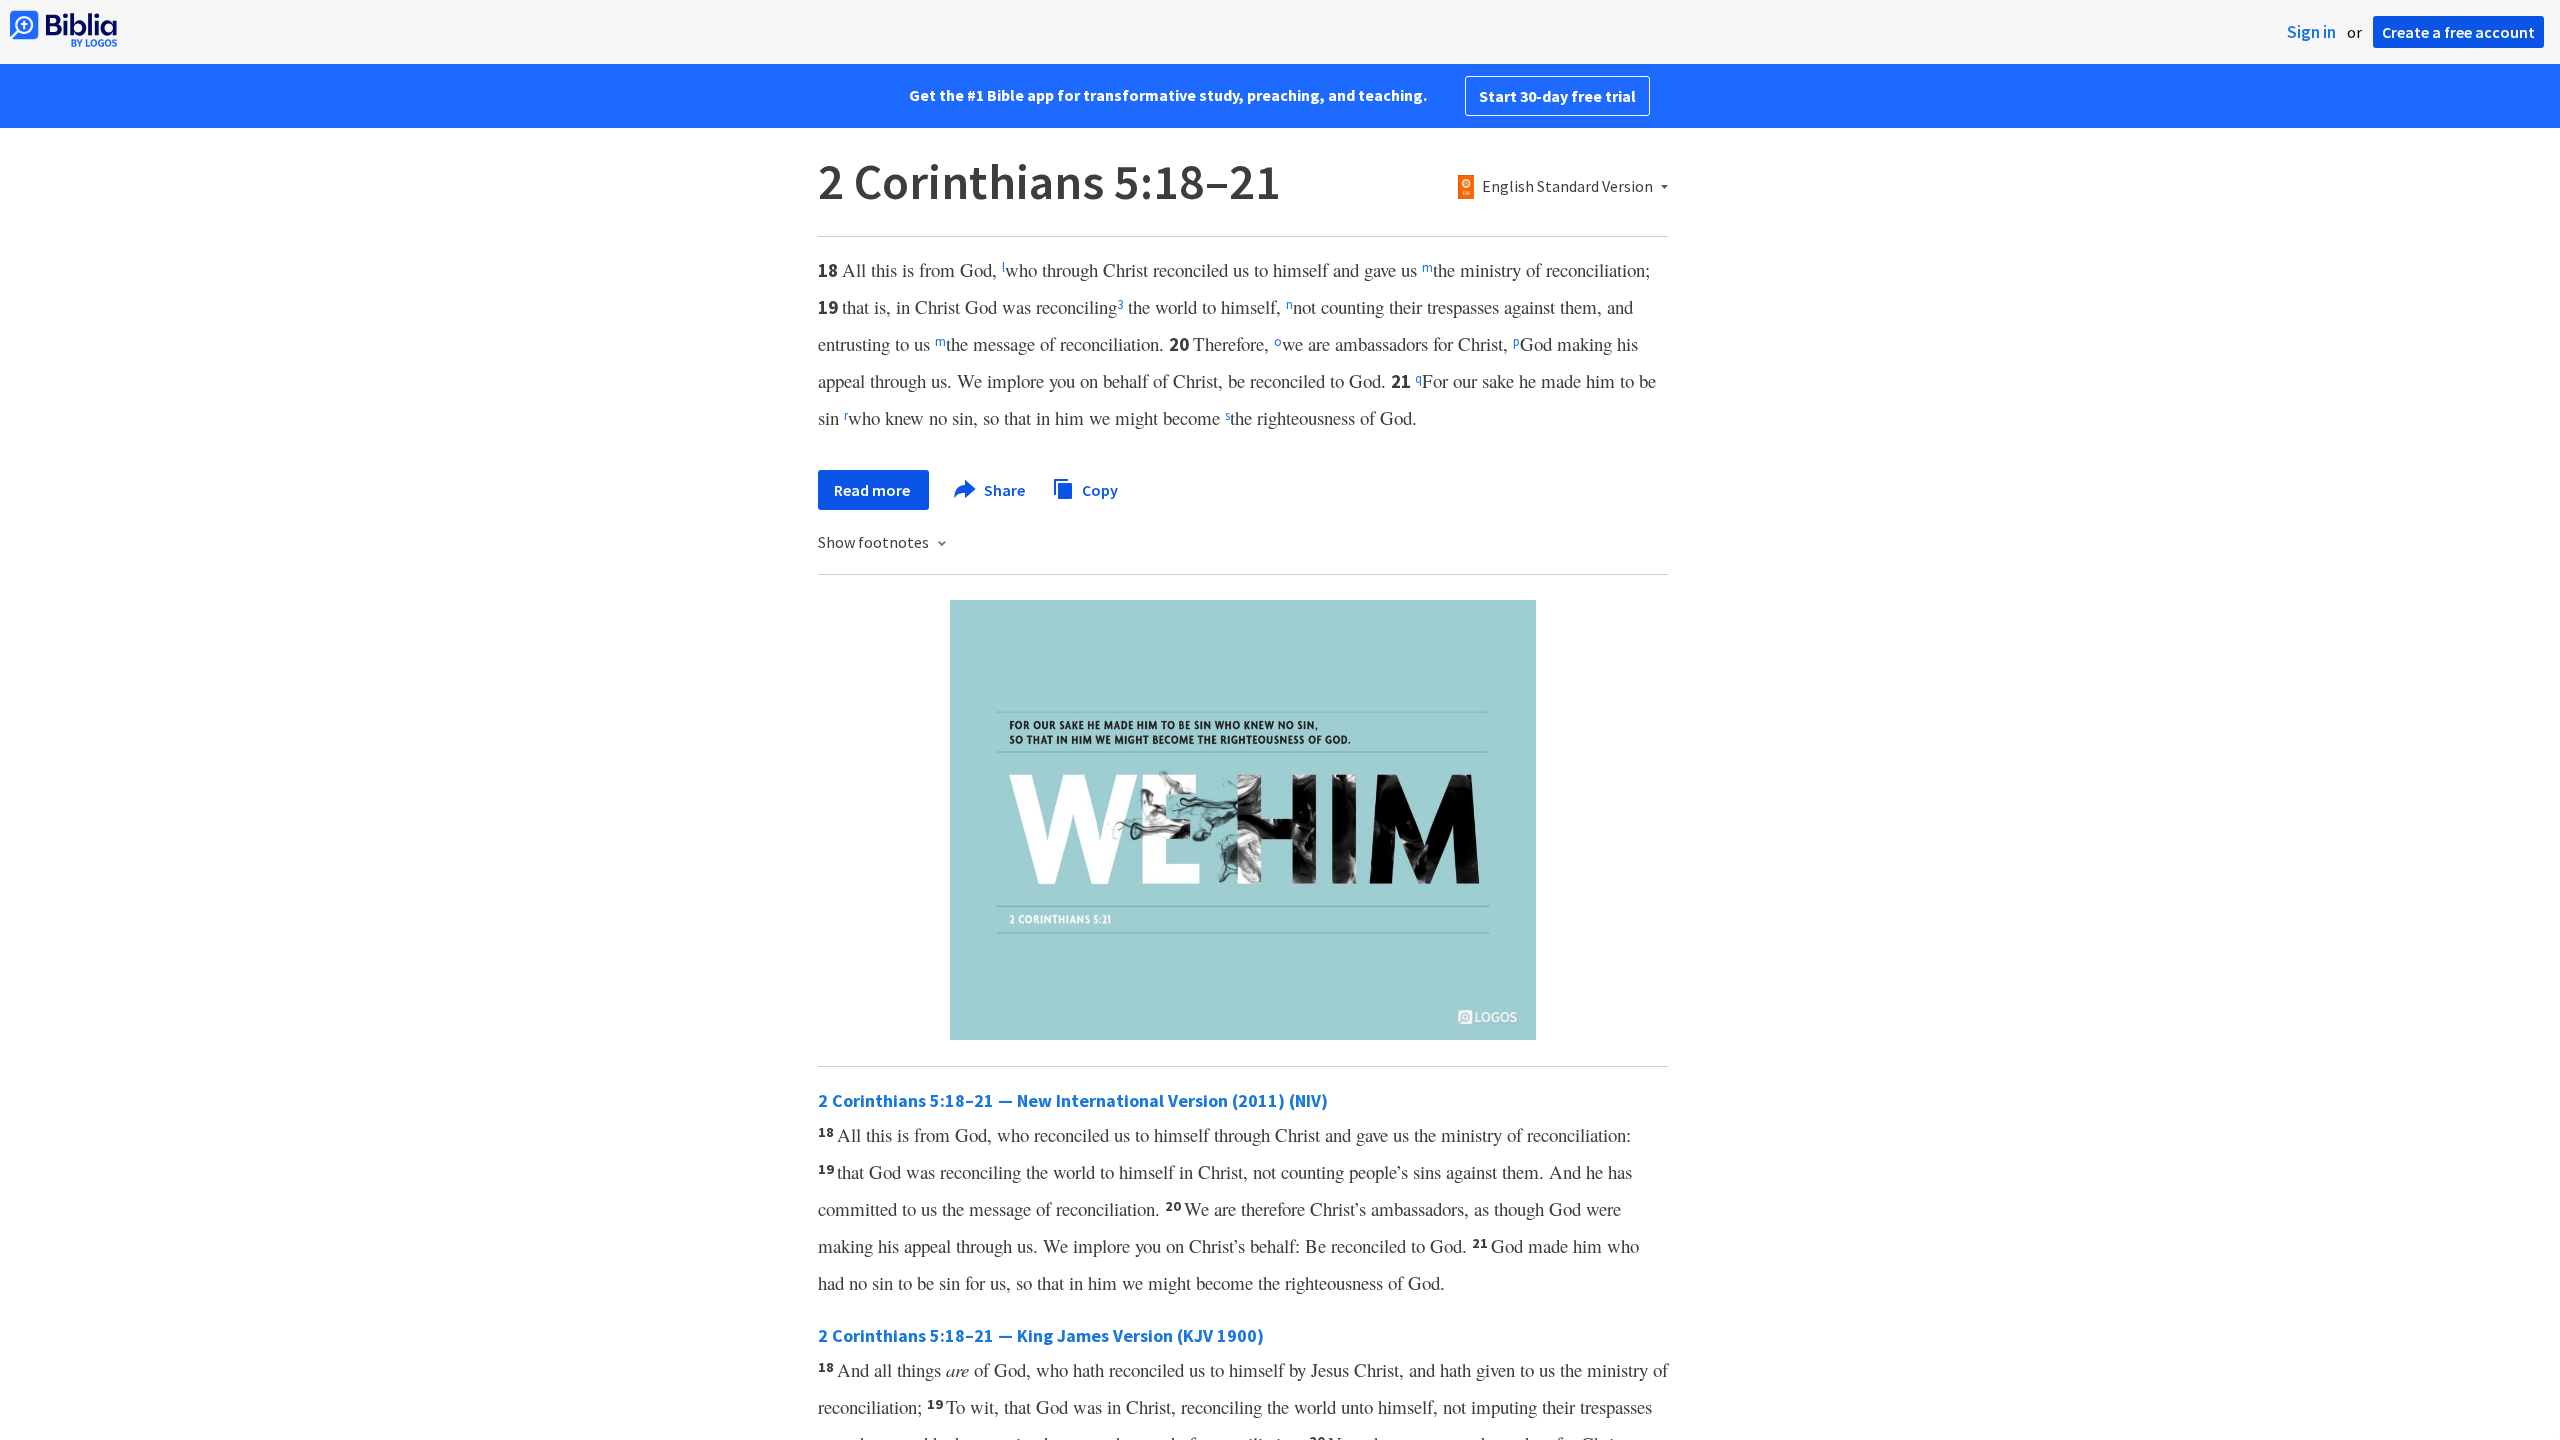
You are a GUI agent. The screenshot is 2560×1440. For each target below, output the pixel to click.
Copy (1098, 489)
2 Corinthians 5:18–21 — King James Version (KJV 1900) (1041, 1335)
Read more (873, 490)
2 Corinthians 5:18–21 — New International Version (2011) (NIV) (1073, 1100)
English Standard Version (1567, 187)
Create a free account (2458, 32)
